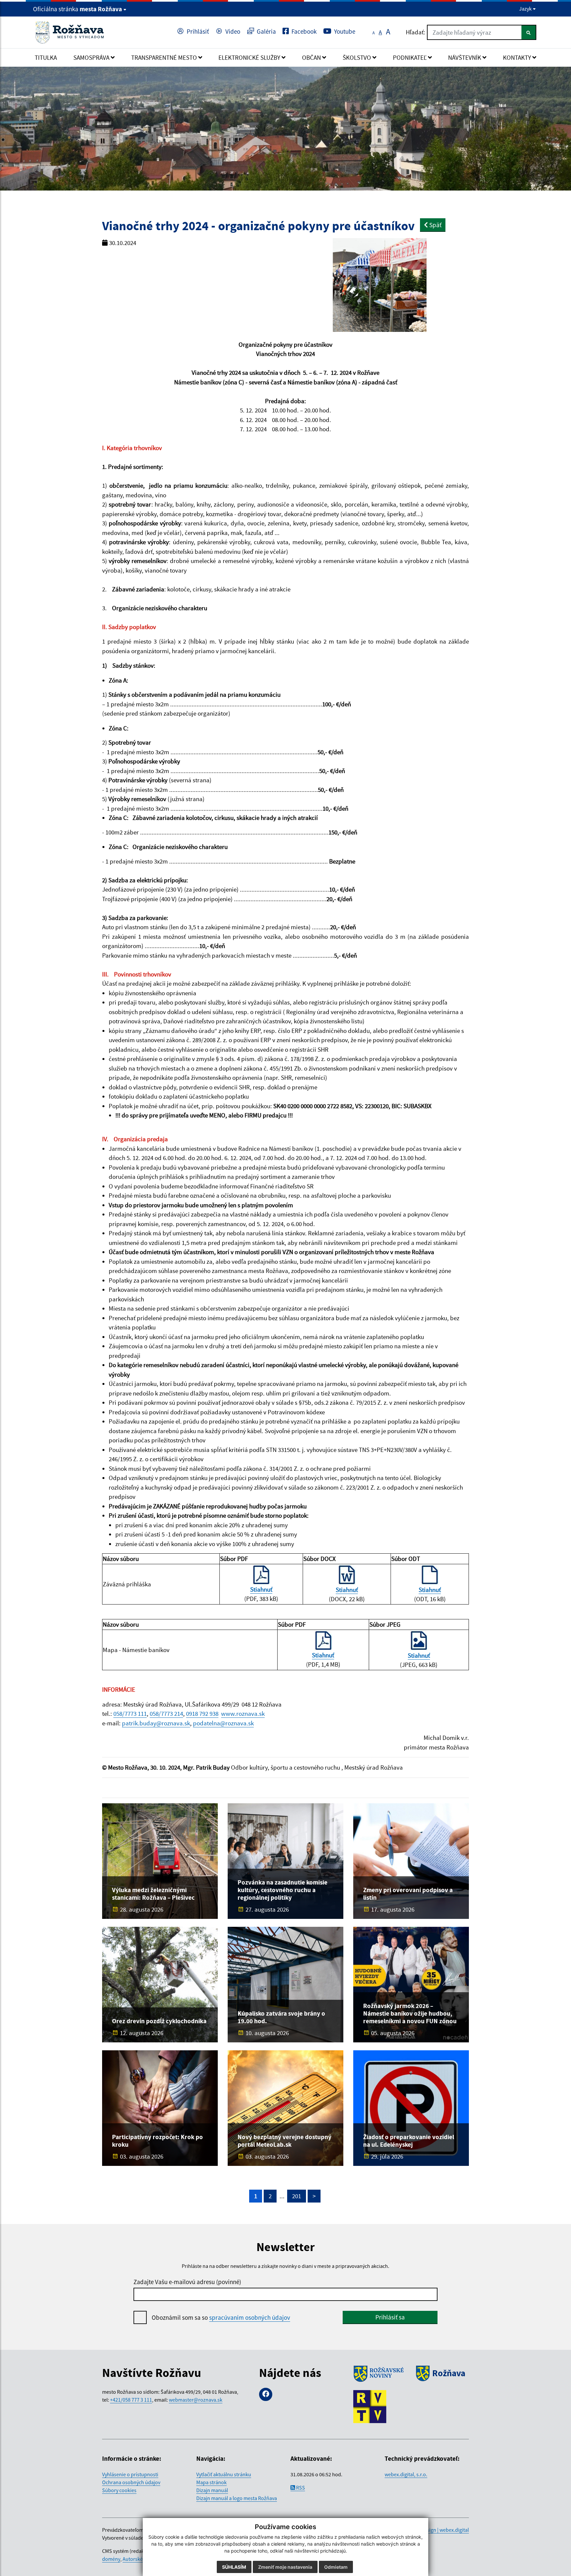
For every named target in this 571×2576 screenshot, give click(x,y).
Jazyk (526, 9)
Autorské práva (139, 2559)
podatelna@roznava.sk (223, 1723)
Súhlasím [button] (234, 2567)
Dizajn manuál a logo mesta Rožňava (237, 2498)
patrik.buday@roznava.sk (156, 1723)
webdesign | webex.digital (440, 2530)
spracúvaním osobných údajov (250, 2317)
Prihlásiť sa (390, 2317)
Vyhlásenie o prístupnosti (130, 2474)
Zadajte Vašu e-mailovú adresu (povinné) (187, 2282)
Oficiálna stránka (77, 9)
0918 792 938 (202, 1713)
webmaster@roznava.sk (196, 2400)
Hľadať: (416, 32)
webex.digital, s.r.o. (406, 2474)
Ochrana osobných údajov (131, 2482)
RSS (300, 2488)
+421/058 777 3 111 (131, 2400)
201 (297, 2196)
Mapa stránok (211, 2482)
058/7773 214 (166, 1713)
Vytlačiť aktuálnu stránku (224, 2474)
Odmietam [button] (336, 2567)
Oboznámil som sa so (221, 2317)
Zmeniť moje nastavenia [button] (285, 2567)
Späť (435, 225)
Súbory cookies (119, 2490)
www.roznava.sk (243, 1713)
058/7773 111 (130, 1713)
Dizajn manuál (212, 2490)
